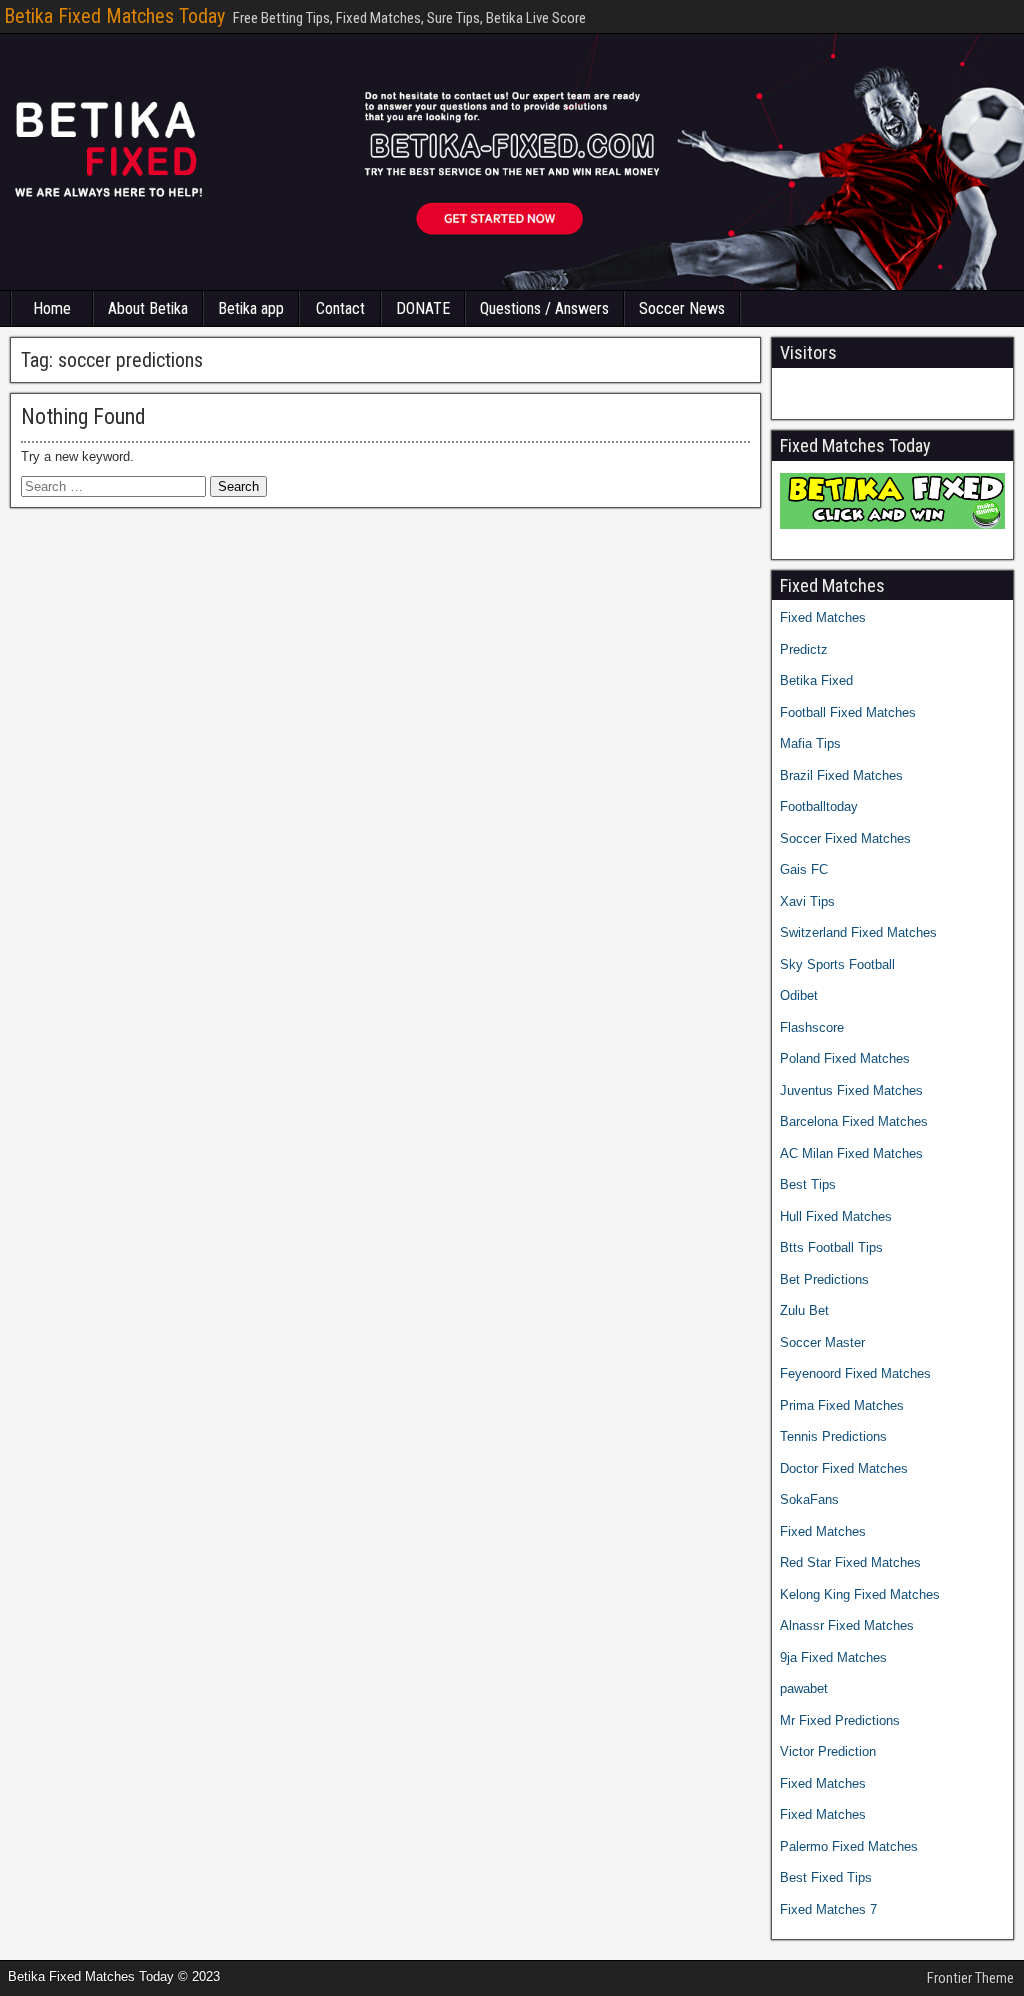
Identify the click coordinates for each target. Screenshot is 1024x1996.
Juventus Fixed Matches (851, 1090)
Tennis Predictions (833, 1436)
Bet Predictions (824, 1279)
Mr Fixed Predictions (840, 1720)
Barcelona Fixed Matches (854, 1121)
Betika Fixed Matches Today (114, 16)
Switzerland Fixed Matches (858, 932)
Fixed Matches (823, 617)
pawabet (804, 1688)
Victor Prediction (828, 1751)
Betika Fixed (816, 680)
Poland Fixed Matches (845, 1058)
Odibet (799, 995)
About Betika (148, 308)
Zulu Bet (804, 1310)
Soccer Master (822, 1342)
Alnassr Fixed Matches (847, 1625)
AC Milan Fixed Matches (851, 1153)
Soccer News (682, 308)
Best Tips (808, 1184)
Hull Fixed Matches (836, 1216)
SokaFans (809, 1499)
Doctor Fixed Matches (844, 1468)
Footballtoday (819, 806)
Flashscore (812, 1027)
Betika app (251, 308)
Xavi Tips (807, 901)
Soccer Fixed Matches (845, 838)
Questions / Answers (544, 308)
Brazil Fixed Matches (841, 775)
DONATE (423, 308)
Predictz (804, 649)
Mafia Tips (810, 743)
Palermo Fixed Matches (849, 1846)
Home (52, 308)
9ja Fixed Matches (833, 1657)
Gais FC (804, 869)
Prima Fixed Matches (842, 1405)
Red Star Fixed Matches (850, 1562)
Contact (340, 308)
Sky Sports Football (837, 964)
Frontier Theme (970, 1978)
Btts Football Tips (831, 1247)
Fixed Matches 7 (828, 1909)
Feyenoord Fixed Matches (855, 1373)
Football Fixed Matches (848, 712)
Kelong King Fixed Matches (860, 1594)
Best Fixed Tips (826, 1877)
